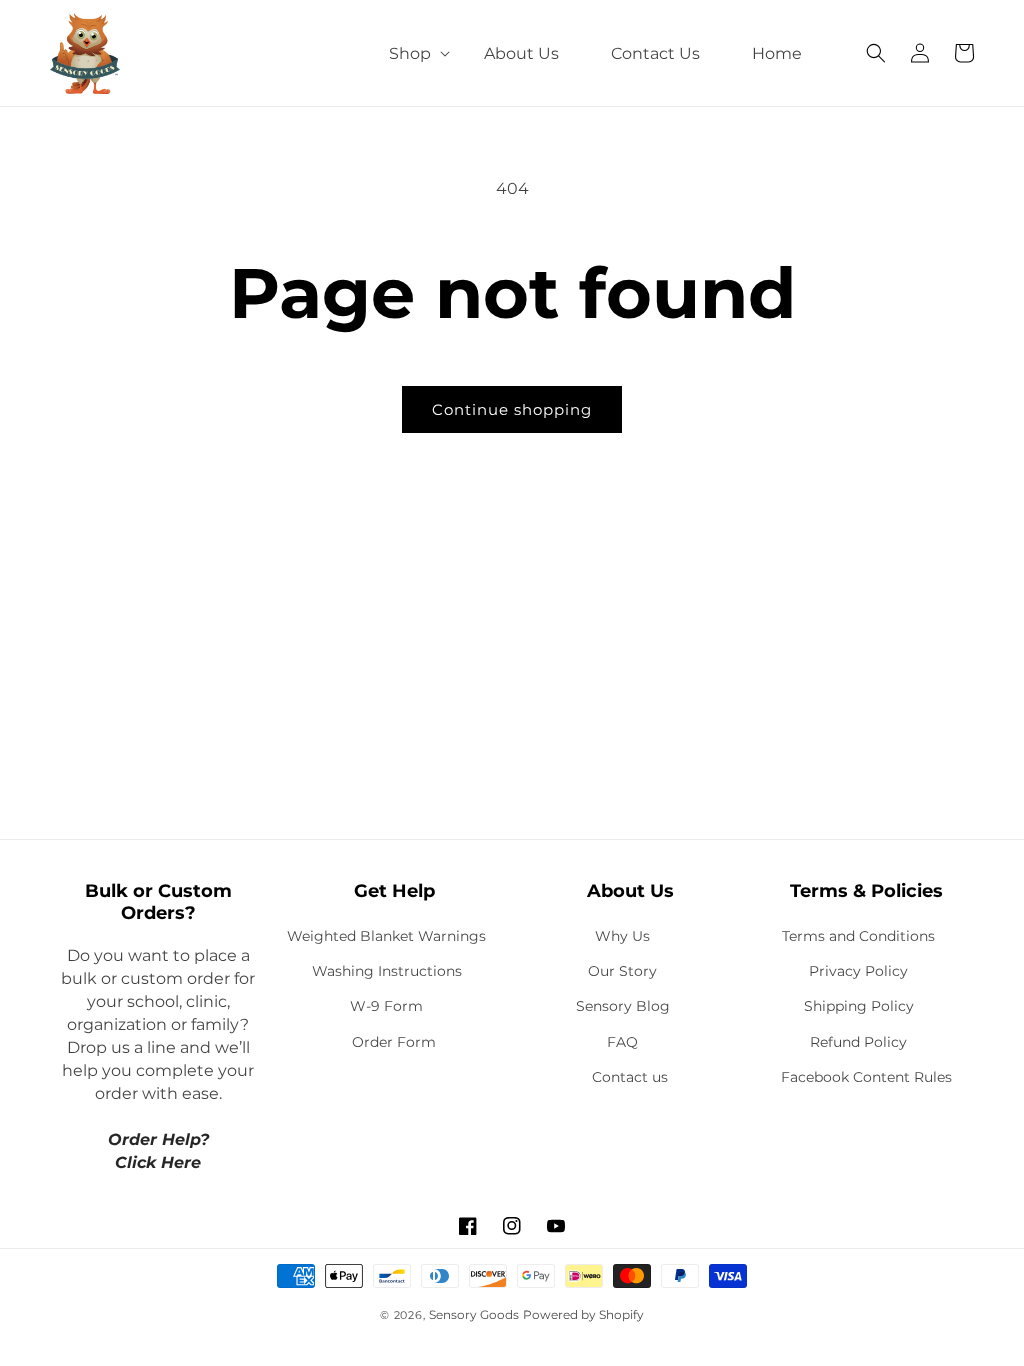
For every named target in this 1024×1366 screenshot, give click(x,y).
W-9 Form (386, 1006)
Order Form (394, 1042)
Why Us (622, 936)
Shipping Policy (859, 1006)
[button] (410, 53)
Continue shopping (512, 409)
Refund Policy (858, 1042)
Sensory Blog (623, 1006)
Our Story (622, 971)
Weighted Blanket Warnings (386, 936)
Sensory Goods (474, 1314)
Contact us (630, 1077)
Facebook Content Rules (866, 1077)
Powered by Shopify (583, 1314)
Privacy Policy (858, 971)
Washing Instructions (387, 971)
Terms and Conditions (858, 936)
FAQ (622, 1042)
